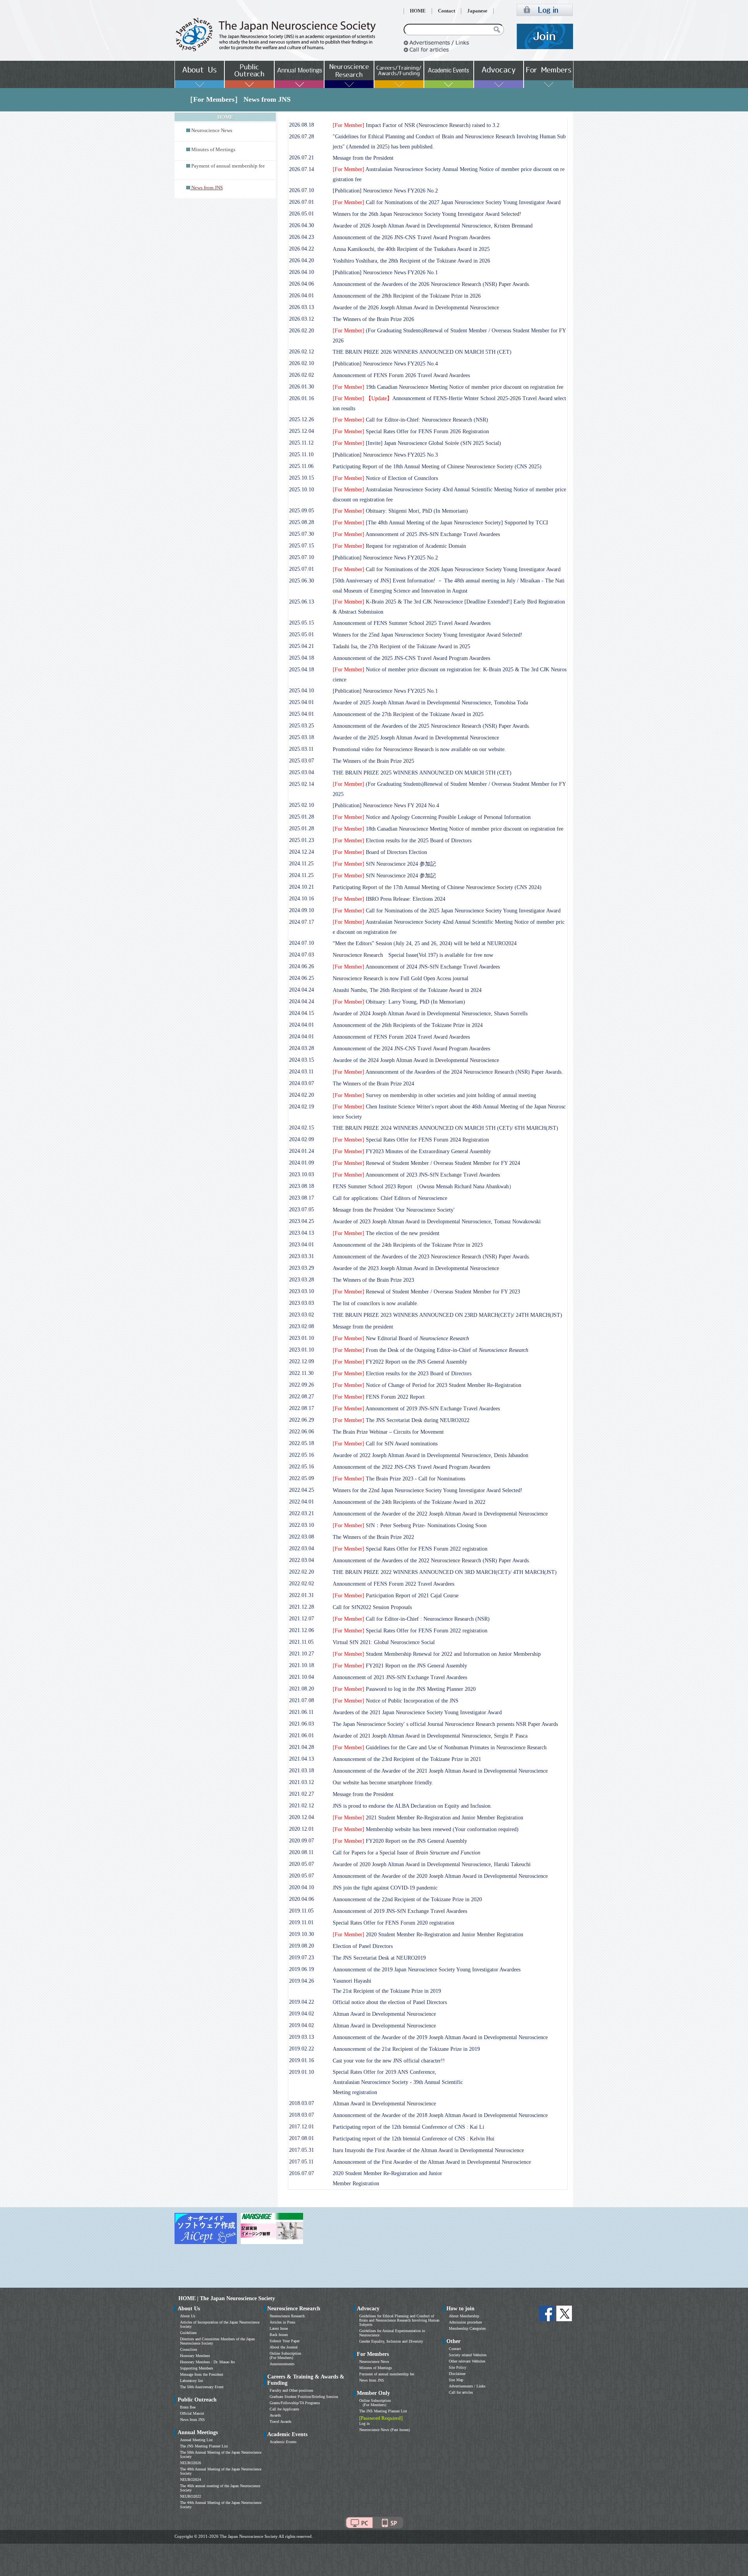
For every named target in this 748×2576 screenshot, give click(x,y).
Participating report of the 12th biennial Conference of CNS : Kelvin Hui (414, 2139)
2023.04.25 (302, 1221)
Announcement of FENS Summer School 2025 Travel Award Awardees (412, 623)
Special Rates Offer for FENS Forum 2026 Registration (411, 431)
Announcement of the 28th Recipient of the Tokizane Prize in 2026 (407, 296)
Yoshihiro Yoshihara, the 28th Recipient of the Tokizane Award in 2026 (411, 261)
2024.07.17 (302, 922)
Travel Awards (280, 2422)
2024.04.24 (302, 990)
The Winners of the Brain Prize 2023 (373, 1280)
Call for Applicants (284, 2409)
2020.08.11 (301, 1852)
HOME (418, 11)
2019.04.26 (302, 1981)
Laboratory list (191, 2381)
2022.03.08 (302, 1537)
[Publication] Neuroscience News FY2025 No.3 (385, 455)
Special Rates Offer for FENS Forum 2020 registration (393, 1923)
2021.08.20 (302, 1689)
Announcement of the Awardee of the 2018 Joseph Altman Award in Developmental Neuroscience (440, 2115)
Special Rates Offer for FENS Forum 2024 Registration (411, 1140)
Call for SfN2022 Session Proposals (372, 1607)
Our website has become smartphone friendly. (383, 1783)
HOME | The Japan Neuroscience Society (227, 2298)
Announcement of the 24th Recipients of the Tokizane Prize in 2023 (408, 1245)
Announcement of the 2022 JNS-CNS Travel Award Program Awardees (411, 1467)
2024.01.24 (302, 1151)
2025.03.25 (302, 726)
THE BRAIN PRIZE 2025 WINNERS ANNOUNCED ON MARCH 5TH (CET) (422, 773)
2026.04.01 (302, 296)
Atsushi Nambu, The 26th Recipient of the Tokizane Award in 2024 (407, 990)
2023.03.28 (302, 1280)
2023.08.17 (302, 1198)
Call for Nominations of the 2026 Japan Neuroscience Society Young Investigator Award (447, 569)
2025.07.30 (302, 534)
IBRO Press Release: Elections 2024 (389, 899)
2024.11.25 (301, 864)
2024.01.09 (302, 1163)
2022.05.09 (302, 1478)
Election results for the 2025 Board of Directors (402, 841)
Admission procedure (465, 2322)
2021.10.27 (302, 1654)
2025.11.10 (301, 454)
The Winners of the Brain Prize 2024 (373, 1084)
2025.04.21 (302, 646)
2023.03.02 (302, 1315)
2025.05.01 (302, 634)
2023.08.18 (302, 1186)
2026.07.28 (302, 137)
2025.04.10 (302, 691)
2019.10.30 (302, 1934)
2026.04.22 (302, 249)
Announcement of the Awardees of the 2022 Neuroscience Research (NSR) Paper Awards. (431, 1561)
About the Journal (284, 2347)
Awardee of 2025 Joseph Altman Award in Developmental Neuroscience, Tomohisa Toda (430, 703)
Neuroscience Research (287, 2316)
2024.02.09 (302, 1139)
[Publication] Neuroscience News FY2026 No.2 (385, 191)
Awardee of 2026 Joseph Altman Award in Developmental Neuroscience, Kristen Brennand (433, 226)
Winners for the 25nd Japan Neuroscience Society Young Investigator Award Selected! (428, 635)
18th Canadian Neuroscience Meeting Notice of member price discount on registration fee (448, 829)
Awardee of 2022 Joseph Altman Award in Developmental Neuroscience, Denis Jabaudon (430, 1455)
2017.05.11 (301, 2162)
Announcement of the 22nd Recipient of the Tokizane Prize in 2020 (407, 1899)
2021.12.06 (302, 1630)
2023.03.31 (302, 1256)
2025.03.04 (302, 772)
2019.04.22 (302, 2002)
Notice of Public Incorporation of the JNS (396, 1701)
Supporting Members (197, 2368)
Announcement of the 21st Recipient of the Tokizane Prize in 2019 (406, 2049)
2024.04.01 (302, 1025)
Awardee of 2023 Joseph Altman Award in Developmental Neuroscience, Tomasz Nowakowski (437, 1222)
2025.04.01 (302, 702)
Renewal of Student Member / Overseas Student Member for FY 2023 (426, 1292)
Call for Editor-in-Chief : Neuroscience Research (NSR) (411, 1619)
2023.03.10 (302, 1291)
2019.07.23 (302, 1958)
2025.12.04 (302, 431)
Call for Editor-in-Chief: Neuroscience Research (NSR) (410, 420)
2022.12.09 (302, 1361)
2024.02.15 (302, 1128)
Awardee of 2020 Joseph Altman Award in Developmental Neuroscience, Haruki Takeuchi (432, 1864)
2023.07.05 (302, 1209)
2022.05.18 (302, 1443)
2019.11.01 (301, 1922)
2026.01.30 (302, 387)
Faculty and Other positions (291, 2390)
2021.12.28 (302, 1607)
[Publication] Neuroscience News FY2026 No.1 (385, 273)
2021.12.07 (302, 1619)
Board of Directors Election (380, 852)
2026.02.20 (302, 331)
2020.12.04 (302, 1817)
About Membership (464, 2316)
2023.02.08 (302, 1326)
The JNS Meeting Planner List (204, 2446)
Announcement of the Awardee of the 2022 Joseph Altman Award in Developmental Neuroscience (440, 1514)
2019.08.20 (302, 1946)
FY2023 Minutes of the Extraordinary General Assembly (412, 1151)
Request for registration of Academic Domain (399, 546)
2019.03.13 (302, 2037)
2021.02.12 (302, 1806)
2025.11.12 (301, 443)
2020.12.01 (302, 1829)
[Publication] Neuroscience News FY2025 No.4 (385, 364)
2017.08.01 (302, 2138)
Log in (364, 2423)
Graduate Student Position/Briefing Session (304, 2397)
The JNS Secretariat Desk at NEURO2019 (379, 1958)
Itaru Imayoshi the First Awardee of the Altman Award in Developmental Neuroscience (428, 2150)
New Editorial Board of (401, 1338)
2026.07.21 (302, 158)
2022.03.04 (302, 1548)
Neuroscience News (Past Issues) (385, 2430)
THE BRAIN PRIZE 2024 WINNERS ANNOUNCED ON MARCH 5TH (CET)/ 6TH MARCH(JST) (445, 1128)
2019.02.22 (302, 2049)
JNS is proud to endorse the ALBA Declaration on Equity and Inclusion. (412, 1806)
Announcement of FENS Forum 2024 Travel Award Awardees (401, 1037)
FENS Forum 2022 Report (379, 1397)
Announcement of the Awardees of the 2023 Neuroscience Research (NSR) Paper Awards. (431, 1257)
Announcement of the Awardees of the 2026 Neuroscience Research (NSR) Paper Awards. (431, 284)
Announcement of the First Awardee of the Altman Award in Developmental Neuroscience (432, 2162)
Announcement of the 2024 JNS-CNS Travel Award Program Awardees (411, 1049)
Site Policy (458, 2367)
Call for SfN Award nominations (385, 1444)
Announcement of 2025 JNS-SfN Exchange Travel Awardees (416, 534)
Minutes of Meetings (213, 150)
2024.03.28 (302, 1048)
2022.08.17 (302, 1408)
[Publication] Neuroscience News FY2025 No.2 (385, 558)
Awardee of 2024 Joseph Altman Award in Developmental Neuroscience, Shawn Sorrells (430, 1014)
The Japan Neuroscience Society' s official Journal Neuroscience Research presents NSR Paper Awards (445, 1724)
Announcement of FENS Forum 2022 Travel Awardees (393, 1584)
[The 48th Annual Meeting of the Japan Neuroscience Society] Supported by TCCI (440, 523)
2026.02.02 (302, 375)
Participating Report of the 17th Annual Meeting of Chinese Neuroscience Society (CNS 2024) (437, 887)
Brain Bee (188, 2407)
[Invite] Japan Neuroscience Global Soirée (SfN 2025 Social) (417, 443)
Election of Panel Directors (363, 1946)
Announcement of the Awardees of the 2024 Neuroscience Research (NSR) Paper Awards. (448, 1072)
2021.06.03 (302, 1724)
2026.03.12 (302, 319)
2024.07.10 (302, 943)
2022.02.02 (302, 1584)
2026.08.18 (302, 125)
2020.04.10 (302, 1887)
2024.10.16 (302, 899)
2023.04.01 (302, 1245)
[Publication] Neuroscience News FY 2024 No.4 (386, 805)
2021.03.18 (302, 1771)
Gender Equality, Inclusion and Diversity (391, 2341)
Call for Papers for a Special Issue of (407, 1853)
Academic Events (283, 2442)
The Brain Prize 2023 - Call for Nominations (399, 1479)
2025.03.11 (301, 749)
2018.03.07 (302, 2103)
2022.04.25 (302, 1490)
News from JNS (192, 2420)
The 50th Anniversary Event (202, 2387)
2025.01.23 (302, 840)
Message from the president (363, 1327)
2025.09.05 (302, 511)
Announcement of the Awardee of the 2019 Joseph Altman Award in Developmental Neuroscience (440, 2037)
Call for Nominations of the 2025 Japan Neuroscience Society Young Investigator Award (447, 911)
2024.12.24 (302, 852)
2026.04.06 (302, 284)
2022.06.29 (302, 1420)
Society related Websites (468, 2355)
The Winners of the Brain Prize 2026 (373, 319)
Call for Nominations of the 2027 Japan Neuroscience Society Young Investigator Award (447, 202)
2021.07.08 (302, 1700)
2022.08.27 (302, 1397)
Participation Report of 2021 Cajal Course (396, 1596)
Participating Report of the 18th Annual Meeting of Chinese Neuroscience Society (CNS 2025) (437, 467)
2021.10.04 (302, 1677)
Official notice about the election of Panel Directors (390, 2002)
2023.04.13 (302, 1233)
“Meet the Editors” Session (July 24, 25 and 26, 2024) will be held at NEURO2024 (425, 943)
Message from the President (363, 158)
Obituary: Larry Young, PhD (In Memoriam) (399, 1002)
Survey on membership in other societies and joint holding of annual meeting (434, 1095)
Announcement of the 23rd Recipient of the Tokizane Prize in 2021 (407, 1759)
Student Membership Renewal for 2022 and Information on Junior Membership (437, 1654)
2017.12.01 (302, 2127)
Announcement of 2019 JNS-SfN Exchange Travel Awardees (416, 1409)
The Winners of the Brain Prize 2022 (373, 1537)
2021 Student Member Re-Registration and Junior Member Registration (428, 1818)
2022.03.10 (302, 1525)
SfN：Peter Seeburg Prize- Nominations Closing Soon (410, 1525)
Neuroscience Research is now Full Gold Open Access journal (400, 978)
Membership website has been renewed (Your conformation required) (426, 1829)
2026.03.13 (302, 307)
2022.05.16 (302, 1455)
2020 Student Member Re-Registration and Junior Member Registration (428, 1935)
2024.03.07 (302, 1083)
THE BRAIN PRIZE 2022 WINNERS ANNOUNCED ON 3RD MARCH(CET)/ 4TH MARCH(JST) (445, 1572)
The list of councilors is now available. (376, 1303)
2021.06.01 (302, 1735)
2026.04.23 (302, 237)
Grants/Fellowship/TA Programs (295, 2403)
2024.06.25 (302, 978)
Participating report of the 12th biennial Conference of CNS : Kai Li (408, 2127)
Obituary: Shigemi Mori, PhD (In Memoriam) (400, 511)
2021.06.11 (301, 1712)
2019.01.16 (302, 2060)
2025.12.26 (302, 419)
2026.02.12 (302, 352)
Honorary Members (195, 2356)
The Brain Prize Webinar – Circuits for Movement (388, 1432)
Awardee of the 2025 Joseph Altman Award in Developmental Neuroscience (416, 738)
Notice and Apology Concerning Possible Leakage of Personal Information (432, 817)
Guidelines (188, 2333)
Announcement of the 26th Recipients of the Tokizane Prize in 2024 (408, 1025)
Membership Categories (467, 2328)
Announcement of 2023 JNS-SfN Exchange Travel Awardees (416, 1175)
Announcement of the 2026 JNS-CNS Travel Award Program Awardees (411, 237)
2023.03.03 (302, 1303)
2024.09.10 (302, 910)
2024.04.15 (302, 1013)
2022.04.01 (302, 1502)
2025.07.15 (302, 546)
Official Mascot (192, 2413)
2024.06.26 (302, 966)
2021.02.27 (302, 1794)
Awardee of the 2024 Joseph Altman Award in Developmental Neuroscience (416, 1060)
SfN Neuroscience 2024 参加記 (384, 864)
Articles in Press (282, 2322)
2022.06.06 (302, 1432)
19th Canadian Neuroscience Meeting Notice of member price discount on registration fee (448, 387)
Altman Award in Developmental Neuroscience (384, 2014)
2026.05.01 (302, 214)
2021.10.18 (302, 1665)
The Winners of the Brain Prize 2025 (373, 761)
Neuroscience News (212, 131)
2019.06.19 (302, 1969)
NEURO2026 (191, 2463)
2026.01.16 (302, 398)
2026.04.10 (302, 272)
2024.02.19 (302, 1107)
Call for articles (461, 2392)
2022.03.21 (302, 1513)
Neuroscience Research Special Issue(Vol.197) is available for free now (413, 955)
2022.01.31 (302, 1595)
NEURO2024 (191, 2480)
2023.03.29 (302, 1268)
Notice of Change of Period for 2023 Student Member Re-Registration (427, 1385)
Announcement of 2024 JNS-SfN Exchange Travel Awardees (416, 967)
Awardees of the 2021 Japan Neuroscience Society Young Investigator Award (417, 1712)
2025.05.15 (302, 623)
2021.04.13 (302, 1759)
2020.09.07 (302, 1841)
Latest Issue (279, 2328)
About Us (188, 2316)
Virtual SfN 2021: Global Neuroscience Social (384, 1642)
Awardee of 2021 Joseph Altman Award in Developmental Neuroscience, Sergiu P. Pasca (430, 1736)
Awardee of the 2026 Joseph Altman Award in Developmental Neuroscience (416, 308)
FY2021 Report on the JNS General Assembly (400, 1666)
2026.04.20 (302, 260)
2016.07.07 (302, 2173)
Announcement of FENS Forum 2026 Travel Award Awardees (401, 375)
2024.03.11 (301, 1072)
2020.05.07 (302, 1864)
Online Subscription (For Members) (285, 2355)
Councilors (189, 2349)
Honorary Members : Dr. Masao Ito (207, 2362)
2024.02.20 (302, 1095)
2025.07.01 (302, 569)
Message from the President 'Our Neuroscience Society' (394, 1210)
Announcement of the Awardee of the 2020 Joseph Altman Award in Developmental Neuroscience (440, 1876)
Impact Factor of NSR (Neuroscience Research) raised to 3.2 (416, 125)
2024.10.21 (302, 887)
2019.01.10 (302, 2072)
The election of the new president (386, 1233)
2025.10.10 (302, 490)
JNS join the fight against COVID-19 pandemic (385, 1888)
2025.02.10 (302, 805)
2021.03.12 (302, 1782)
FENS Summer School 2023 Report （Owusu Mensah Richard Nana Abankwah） (423, 1187)
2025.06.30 (302, 581)
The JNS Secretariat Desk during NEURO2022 (401, 1420)
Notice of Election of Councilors (385, 478)
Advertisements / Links (467, 2386)
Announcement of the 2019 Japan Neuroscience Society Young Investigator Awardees (427, 1970)
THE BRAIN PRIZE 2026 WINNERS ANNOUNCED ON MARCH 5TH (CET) (422, 352)
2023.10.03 (302, 1174)
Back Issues (279, 2335)
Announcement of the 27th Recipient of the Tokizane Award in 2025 (408, 714)
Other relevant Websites (467, 2361)
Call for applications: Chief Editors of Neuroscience (390, 1198)
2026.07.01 (302, 202)
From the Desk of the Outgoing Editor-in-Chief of (430, 1350)
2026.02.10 (302, 363)
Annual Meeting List (196, 2440)
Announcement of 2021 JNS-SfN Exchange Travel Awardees (400, 1677)
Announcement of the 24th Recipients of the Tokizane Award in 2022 (409, 1502)
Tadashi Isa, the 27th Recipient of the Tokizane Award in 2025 (401, 647)
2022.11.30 (301, 1373)
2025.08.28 (302, 522)
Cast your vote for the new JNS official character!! (389, 2061)
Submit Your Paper (285, 2341)
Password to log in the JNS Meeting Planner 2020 (404, 1689)
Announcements (282, 2364)
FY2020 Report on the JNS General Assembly (400, 1841)
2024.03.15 (302, 1060)
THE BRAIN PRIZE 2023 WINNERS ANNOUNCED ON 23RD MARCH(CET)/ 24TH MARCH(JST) (447, 1315)
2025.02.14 (302, 784)
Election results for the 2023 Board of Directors (402, 1374)
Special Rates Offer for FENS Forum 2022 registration (410, 1549)
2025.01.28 (302, 817)
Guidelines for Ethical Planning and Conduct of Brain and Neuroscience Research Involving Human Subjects (399, 2320)
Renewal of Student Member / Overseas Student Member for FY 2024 (426, 1163)
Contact (446, 11)
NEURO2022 (191, 2496)
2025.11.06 (301, 466)
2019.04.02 (302, 2014)
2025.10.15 (302, 478)
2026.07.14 (302, 169)
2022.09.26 (302, 1385)
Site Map (456, 2380)
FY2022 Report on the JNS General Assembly (400, 1362)
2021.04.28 (302, 1747)
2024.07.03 (302, 955)
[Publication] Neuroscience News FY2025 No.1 (385, 691)
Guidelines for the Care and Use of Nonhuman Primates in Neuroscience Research (440, 1748)
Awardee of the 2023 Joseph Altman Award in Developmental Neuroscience (416, 1268)
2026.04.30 (302, 225)
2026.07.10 (302, 190)
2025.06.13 (302, 602)
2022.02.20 (302, 1572)
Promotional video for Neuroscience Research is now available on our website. (419, 749)
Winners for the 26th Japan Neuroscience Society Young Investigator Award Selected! (427, 214)
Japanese (477, 11)
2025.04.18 (302, 658)
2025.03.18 (302, 737)
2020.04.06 (302, 1899)
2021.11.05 (301, 1642)
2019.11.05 (301, 1911)
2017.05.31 (302, 2150)
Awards (275, 2415)
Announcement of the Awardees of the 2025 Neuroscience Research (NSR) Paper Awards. (431, 726)
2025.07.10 (302, 557)
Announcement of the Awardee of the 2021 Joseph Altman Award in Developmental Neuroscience (440, 1771)
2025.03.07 (302, 761)
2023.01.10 (302, 1338)
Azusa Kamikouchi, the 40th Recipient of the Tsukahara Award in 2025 (411, 249)
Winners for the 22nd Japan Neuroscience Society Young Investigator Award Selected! (428, 1490)
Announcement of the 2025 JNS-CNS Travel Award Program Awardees (411, 658)
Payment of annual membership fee (228, 166)
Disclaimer (457, 2374)
